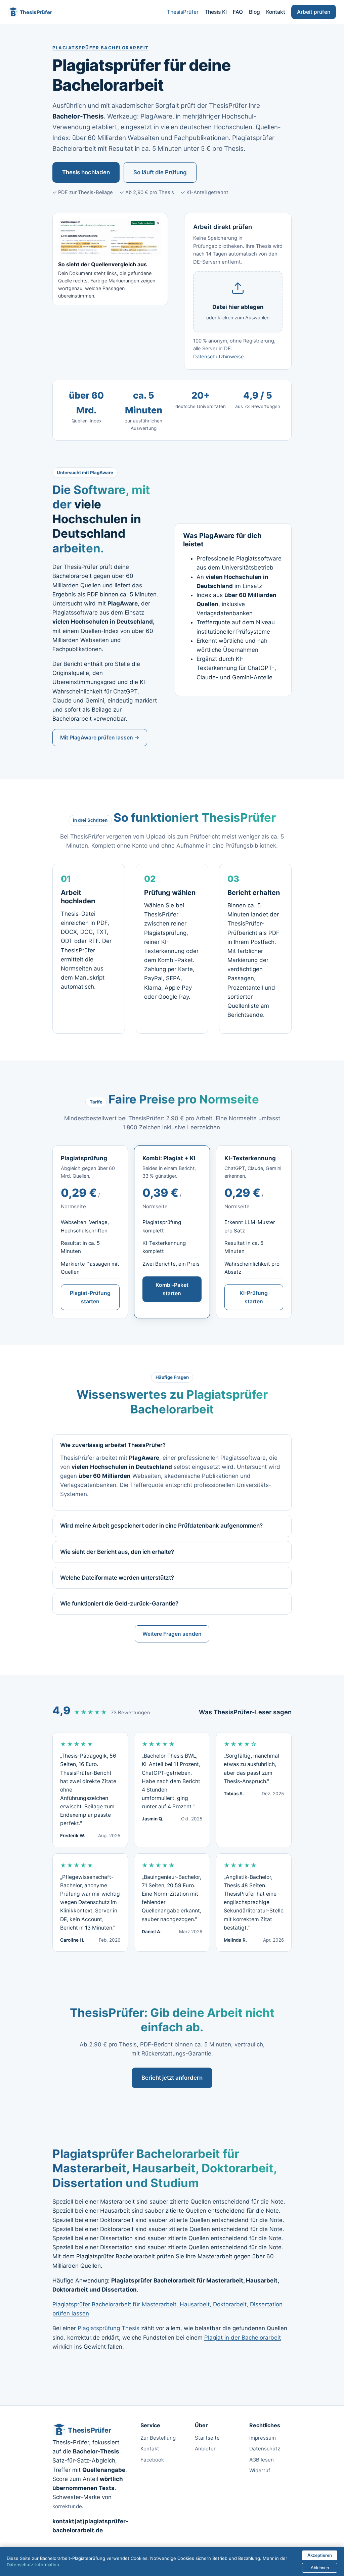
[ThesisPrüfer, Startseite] (31, 12)
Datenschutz (265, 2449)
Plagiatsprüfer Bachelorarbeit (101, 48)
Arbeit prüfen (314, 12)
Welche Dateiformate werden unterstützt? (117, 1578)
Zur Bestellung (158, 2438)
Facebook (152, 2460)
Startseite (207, 2438)
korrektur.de (67, 2506)
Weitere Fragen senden (172, 1634)
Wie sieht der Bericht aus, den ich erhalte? (117, 1552)
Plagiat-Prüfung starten (90, 1297)
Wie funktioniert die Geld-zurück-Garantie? (119, 1603)
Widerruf (260, 2470)
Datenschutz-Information (33, 2565)
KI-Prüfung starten (254, 1297)
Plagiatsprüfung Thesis (109, 2328)
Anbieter (205, 2449)
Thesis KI (216, 12)
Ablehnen (320, 2568)
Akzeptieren (320, 2555)
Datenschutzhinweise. (219, 357)
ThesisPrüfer (183, 12)
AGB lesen (262, 2460)
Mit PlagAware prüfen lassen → (100, 738)
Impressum (263, 2438)
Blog (254, 12)
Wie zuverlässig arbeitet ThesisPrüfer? (113, 1445)
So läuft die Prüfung (160, 172)
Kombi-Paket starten (172, 1289)
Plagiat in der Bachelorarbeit (243, 2338)
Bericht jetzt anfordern (172, 2078)
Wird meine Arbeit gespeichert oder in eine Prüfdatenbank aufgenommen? (161, 1526)
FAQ (238, 12)
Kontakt (276, 12)
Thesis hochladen (86, 172)
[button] (238, 302)
